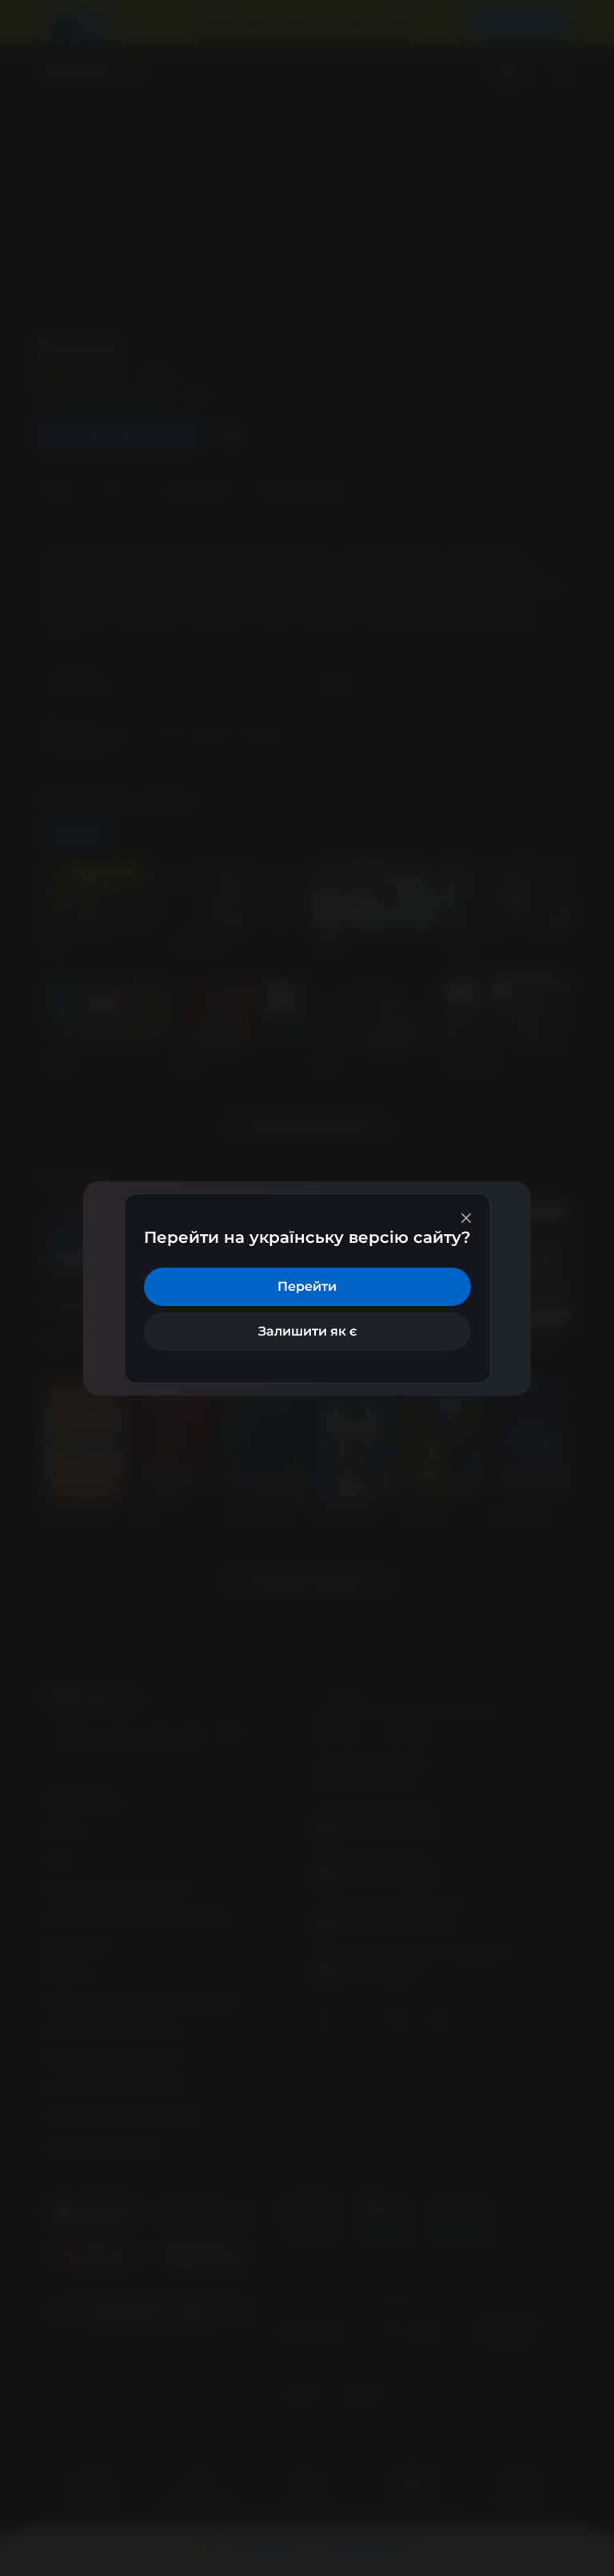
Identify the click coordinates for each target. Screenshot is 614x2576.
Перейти (307, 1286)
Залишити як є (307, 1331)
